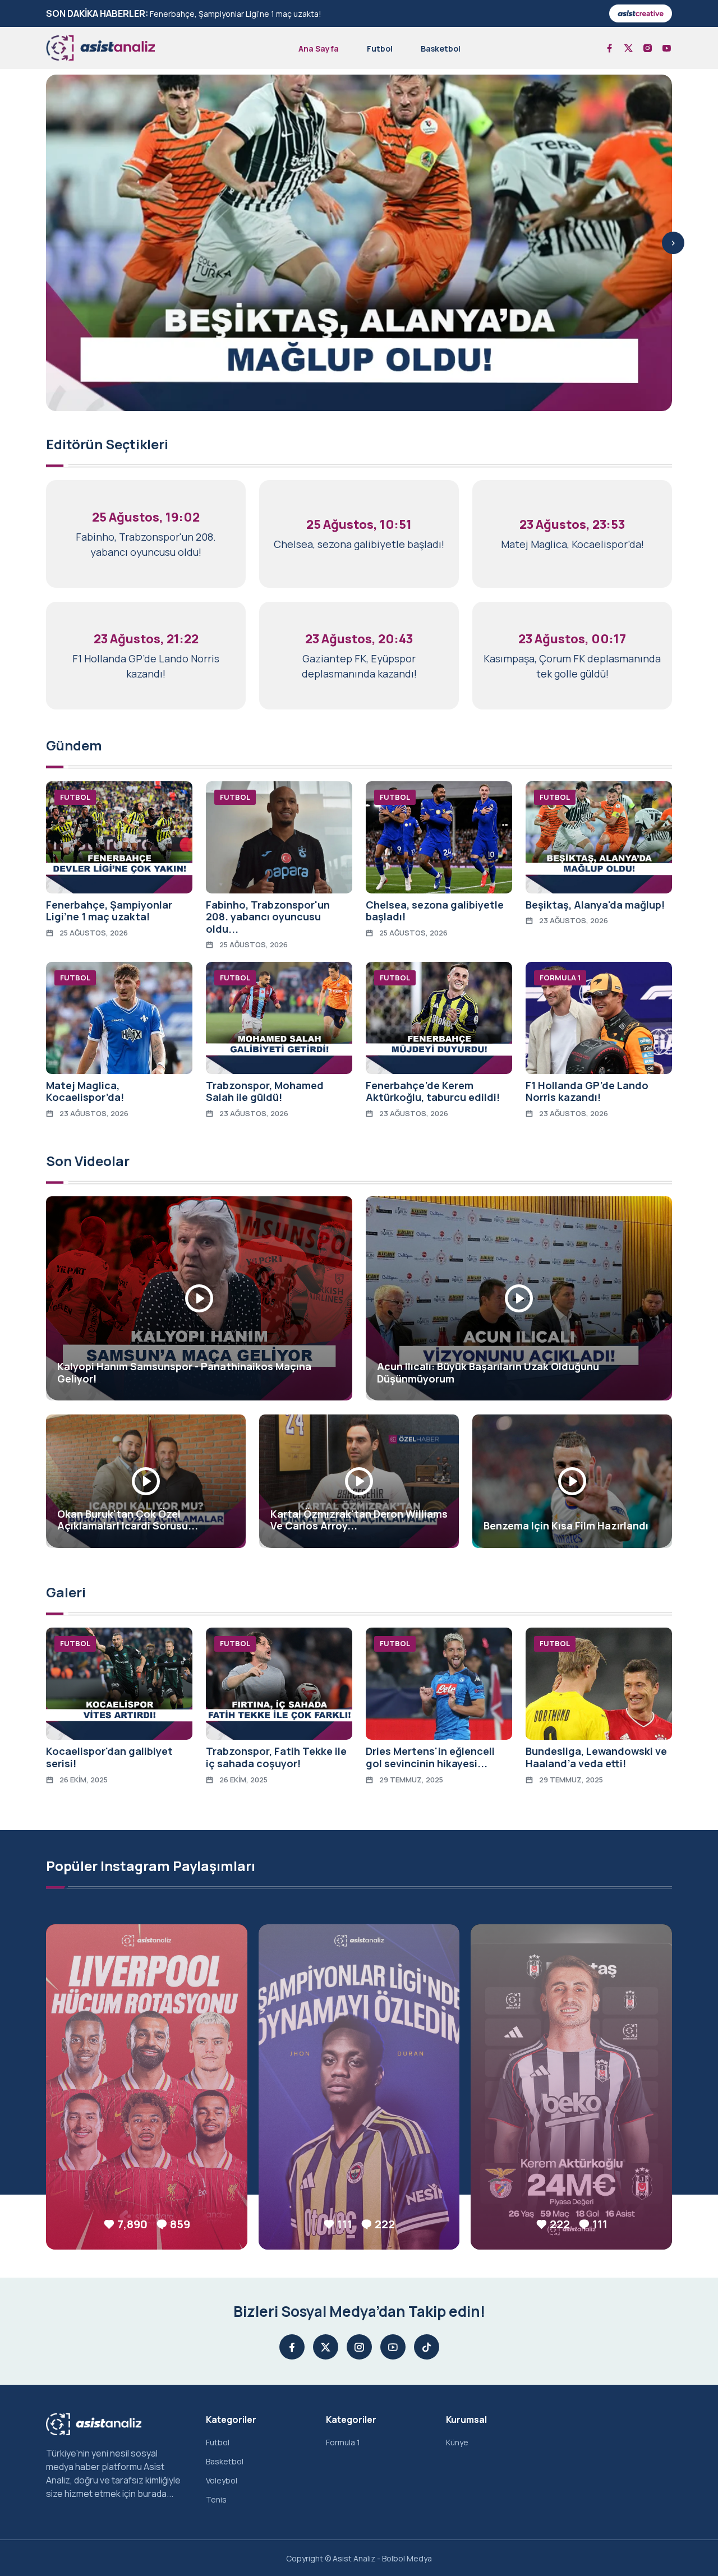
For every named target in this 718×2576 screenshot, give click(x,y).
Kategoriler (231, 2420)
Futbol (380, 49)
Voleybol (222, 2480)
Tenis (216, 2499)
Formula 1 (343, 2442)
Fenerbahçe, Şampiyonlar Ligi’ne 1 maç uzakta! (236, 14)
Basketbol (441, 49)
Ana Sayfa (319, 49)
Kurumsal (466, 2420)
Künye (457, 2442)
